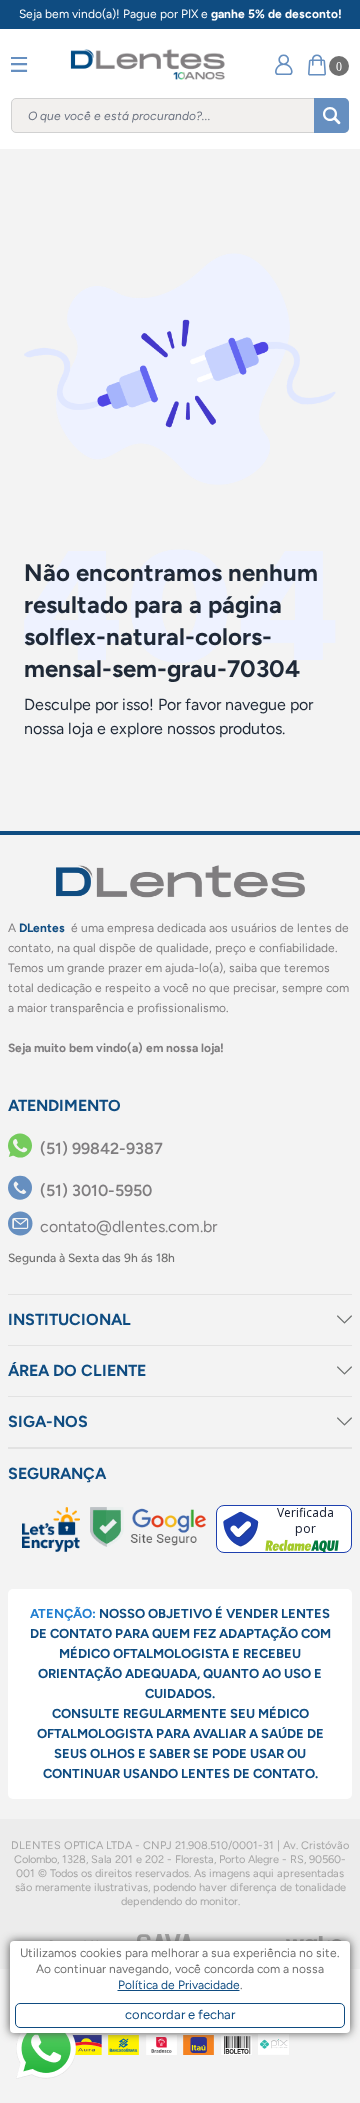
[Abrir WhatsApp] (46, 2049)
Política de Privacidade (179, 1985)
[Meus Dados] (284, 64)
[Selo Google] (148, 1527)
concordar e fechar (180, 2014)
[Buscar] (331, 115)
